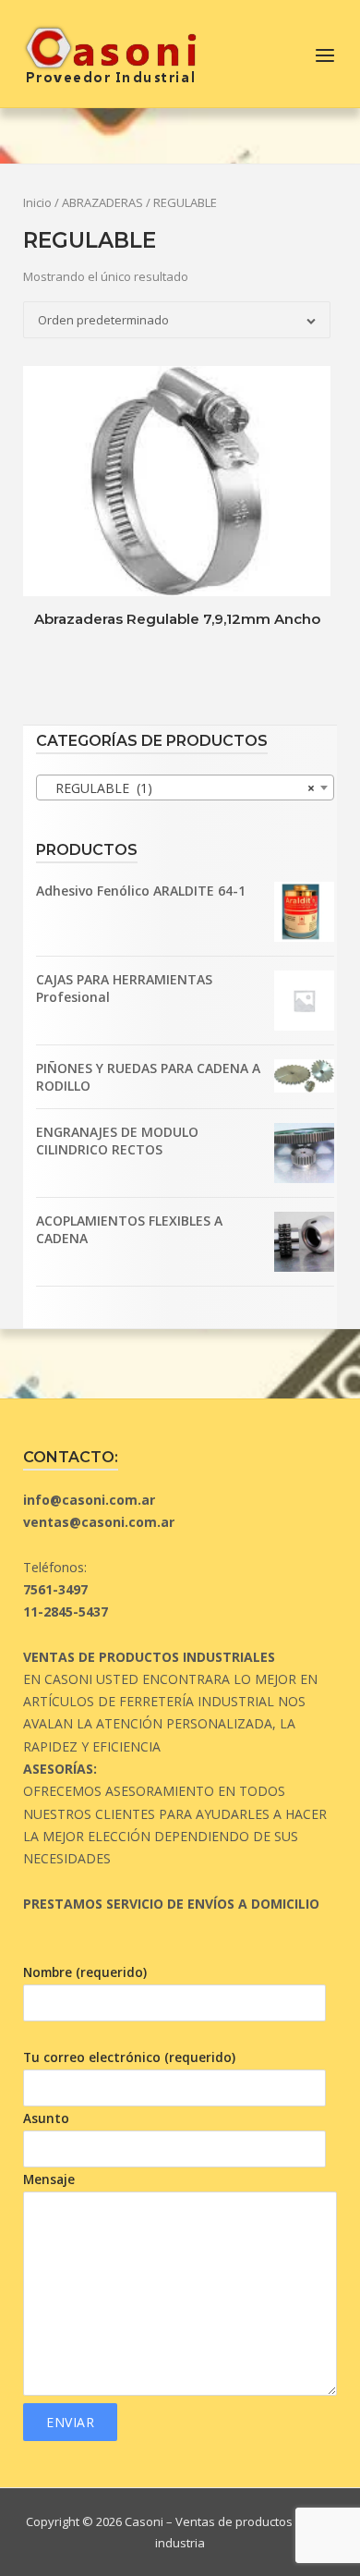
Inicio (37, 202)
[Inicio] (110, 52)
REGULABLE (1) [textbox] (180, 788)
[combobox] (185, 787)
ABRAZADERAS (102, 202)
